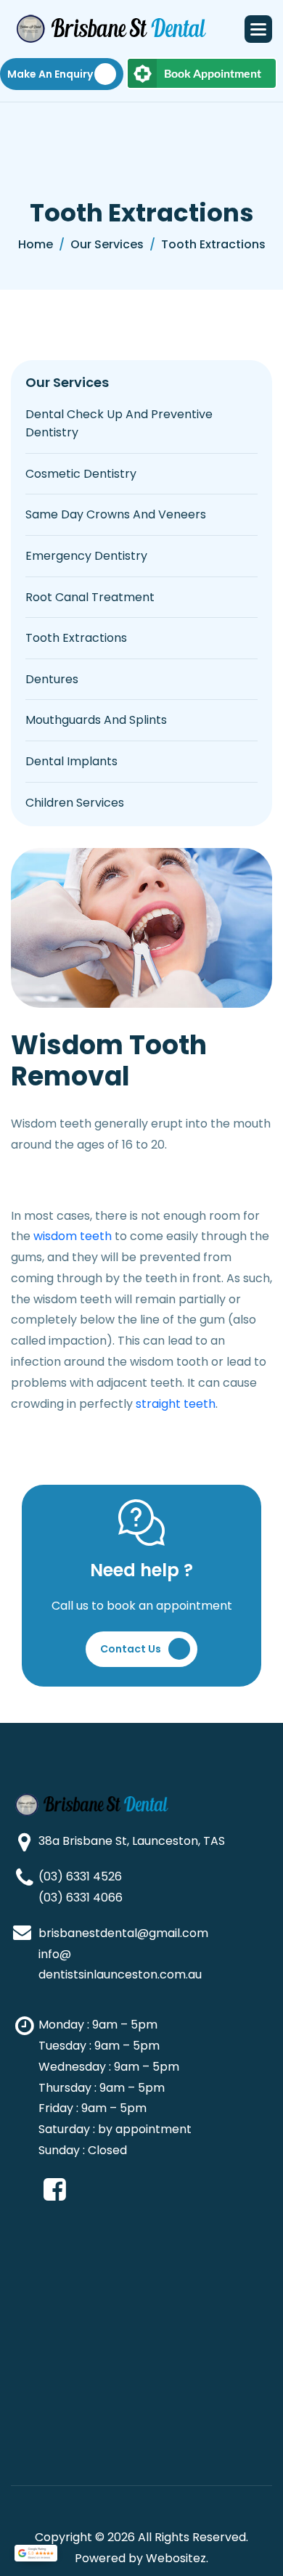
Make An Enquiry (50, 74)
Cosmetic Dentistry (81, 474)
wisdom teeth (73, 1236)
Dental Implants (71, 761)
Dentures (52, 679)
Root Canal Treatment (90, 597)
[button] (258, 29)
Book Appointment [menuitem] (213, 73)
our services (107, 244)
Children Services (75, 803)
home (36, 244)
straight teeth (176, 1404)
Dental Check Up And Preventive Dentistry (119, 424)
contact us (131, 1649)
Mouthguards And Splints (96, 720)
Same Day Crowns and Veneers (116, 514)
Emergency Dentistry (86, 556)
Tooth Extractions (76, 638)
